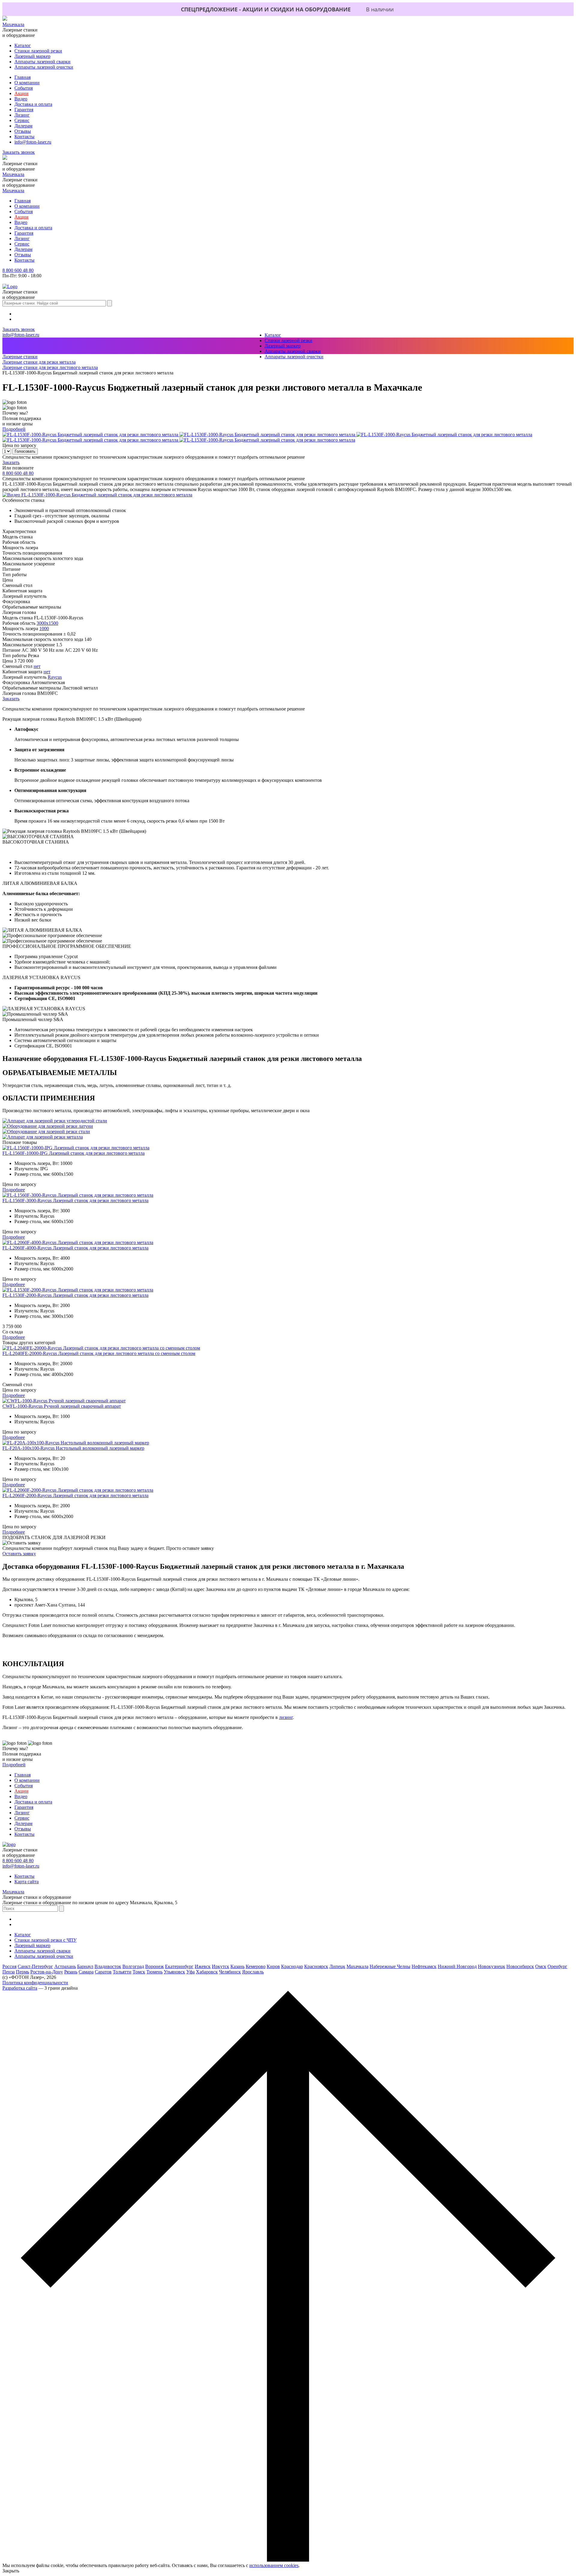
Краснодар (292, 1966)
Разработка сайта (20, 1988)
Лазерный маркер (32, 56)
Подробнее (14, 1190)
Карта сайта (27, 1882)
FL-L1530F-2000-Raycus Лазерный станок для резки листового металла (75, 1295)
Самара (86, 1972)
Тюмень (154, 1972)
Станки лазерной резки (38, 51)
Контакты (24, 137)
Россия (9, 1966)
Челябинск (230, 1972)
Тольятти (122, 1972)
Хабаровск (207, 1972)
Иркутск (220, 1966)
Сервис (22, 120)
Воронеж (154, 1966)
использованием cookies (274, 2565)
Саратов (103, 1972)
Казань (237, 1966)
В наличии (380, 9)
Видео (21, 99)
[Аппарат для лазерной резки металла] (43, 1137)
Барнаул (85, 1966)
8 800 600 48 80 (18, 270)
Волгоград (133, 1966)
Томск (139, 1972)
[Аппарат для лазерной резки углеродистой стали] (55, 1121)
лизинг (286, 1717)
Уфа (190, 1972)
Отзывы (23, 131)
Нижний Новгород (457, 1966)
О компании (27, 83)
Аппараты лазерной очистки (44, 67)
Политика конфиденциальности (35, 1983)
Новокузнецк (492, 1966)
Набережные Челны (390, 1966)
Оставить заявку (19, 1554)
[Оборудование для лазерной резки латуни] (48, 1126)
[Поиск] (109, 303)
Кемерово (256, 1966)
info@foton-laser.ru (33, 142)
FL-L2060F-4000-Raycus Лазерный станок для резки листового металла (75, 1248)
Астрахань (65, 1966)
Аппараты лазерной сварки (42, 62)
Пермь (22, 1972)
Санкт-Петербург (35, 1966)
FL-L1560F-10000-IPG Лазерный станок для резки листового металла (73, 1153)
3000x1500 (47, 623)
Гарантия (24, 110)
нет (37, 666)
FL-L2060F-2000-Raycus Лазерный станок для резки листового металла (75, 1495)
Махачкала (13, 24)
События (24, 88)
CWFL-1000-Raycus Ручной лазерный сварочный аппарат (62, 1406)
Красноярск (316, 1966)
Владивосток (108, 1966)
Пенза (9, 1972)
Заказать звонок (19, 152)
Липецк (337, 1966)
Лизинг (22, 115)
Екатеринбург (179, 1966)
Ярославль (253, 1972)
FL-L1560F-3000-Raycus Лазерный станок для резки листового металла (75, 1200)
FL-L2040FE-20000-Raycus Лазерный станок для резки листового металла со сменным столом (99, 1353)
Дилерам (23, 126)
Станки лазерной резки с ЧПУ (45, 1940)
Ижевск (203, 1966)
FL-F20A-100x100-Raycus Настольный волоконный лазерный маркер (73, 1448)
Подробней (14, 429)
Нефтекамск (424, 1966)
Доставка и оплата (33, 104)
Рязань (71, 1972)
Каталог (23, 45)
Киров (273, 1966)
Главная (22, 77)
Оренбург (557, 1966)
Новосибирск (520, 1966)
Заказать (11, 462)
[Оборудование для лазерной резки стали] (46, 1132)
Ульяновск (174, 1972)
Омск (541, 1966)
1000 (44, 628)
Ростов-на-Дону (47, 1972)
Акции (21, 93)
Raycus (55, 677)
